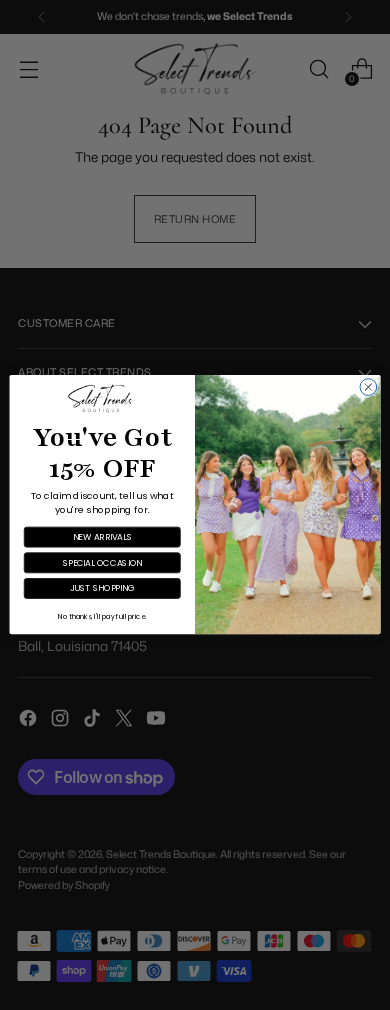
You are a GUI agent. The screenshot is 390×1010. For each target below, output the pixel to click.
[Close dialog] (368, 387)
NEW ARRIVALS (102, 537)
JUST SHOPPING (102, 589)
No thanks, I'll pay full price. (102, 617)
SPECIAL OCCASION (102, 563)
